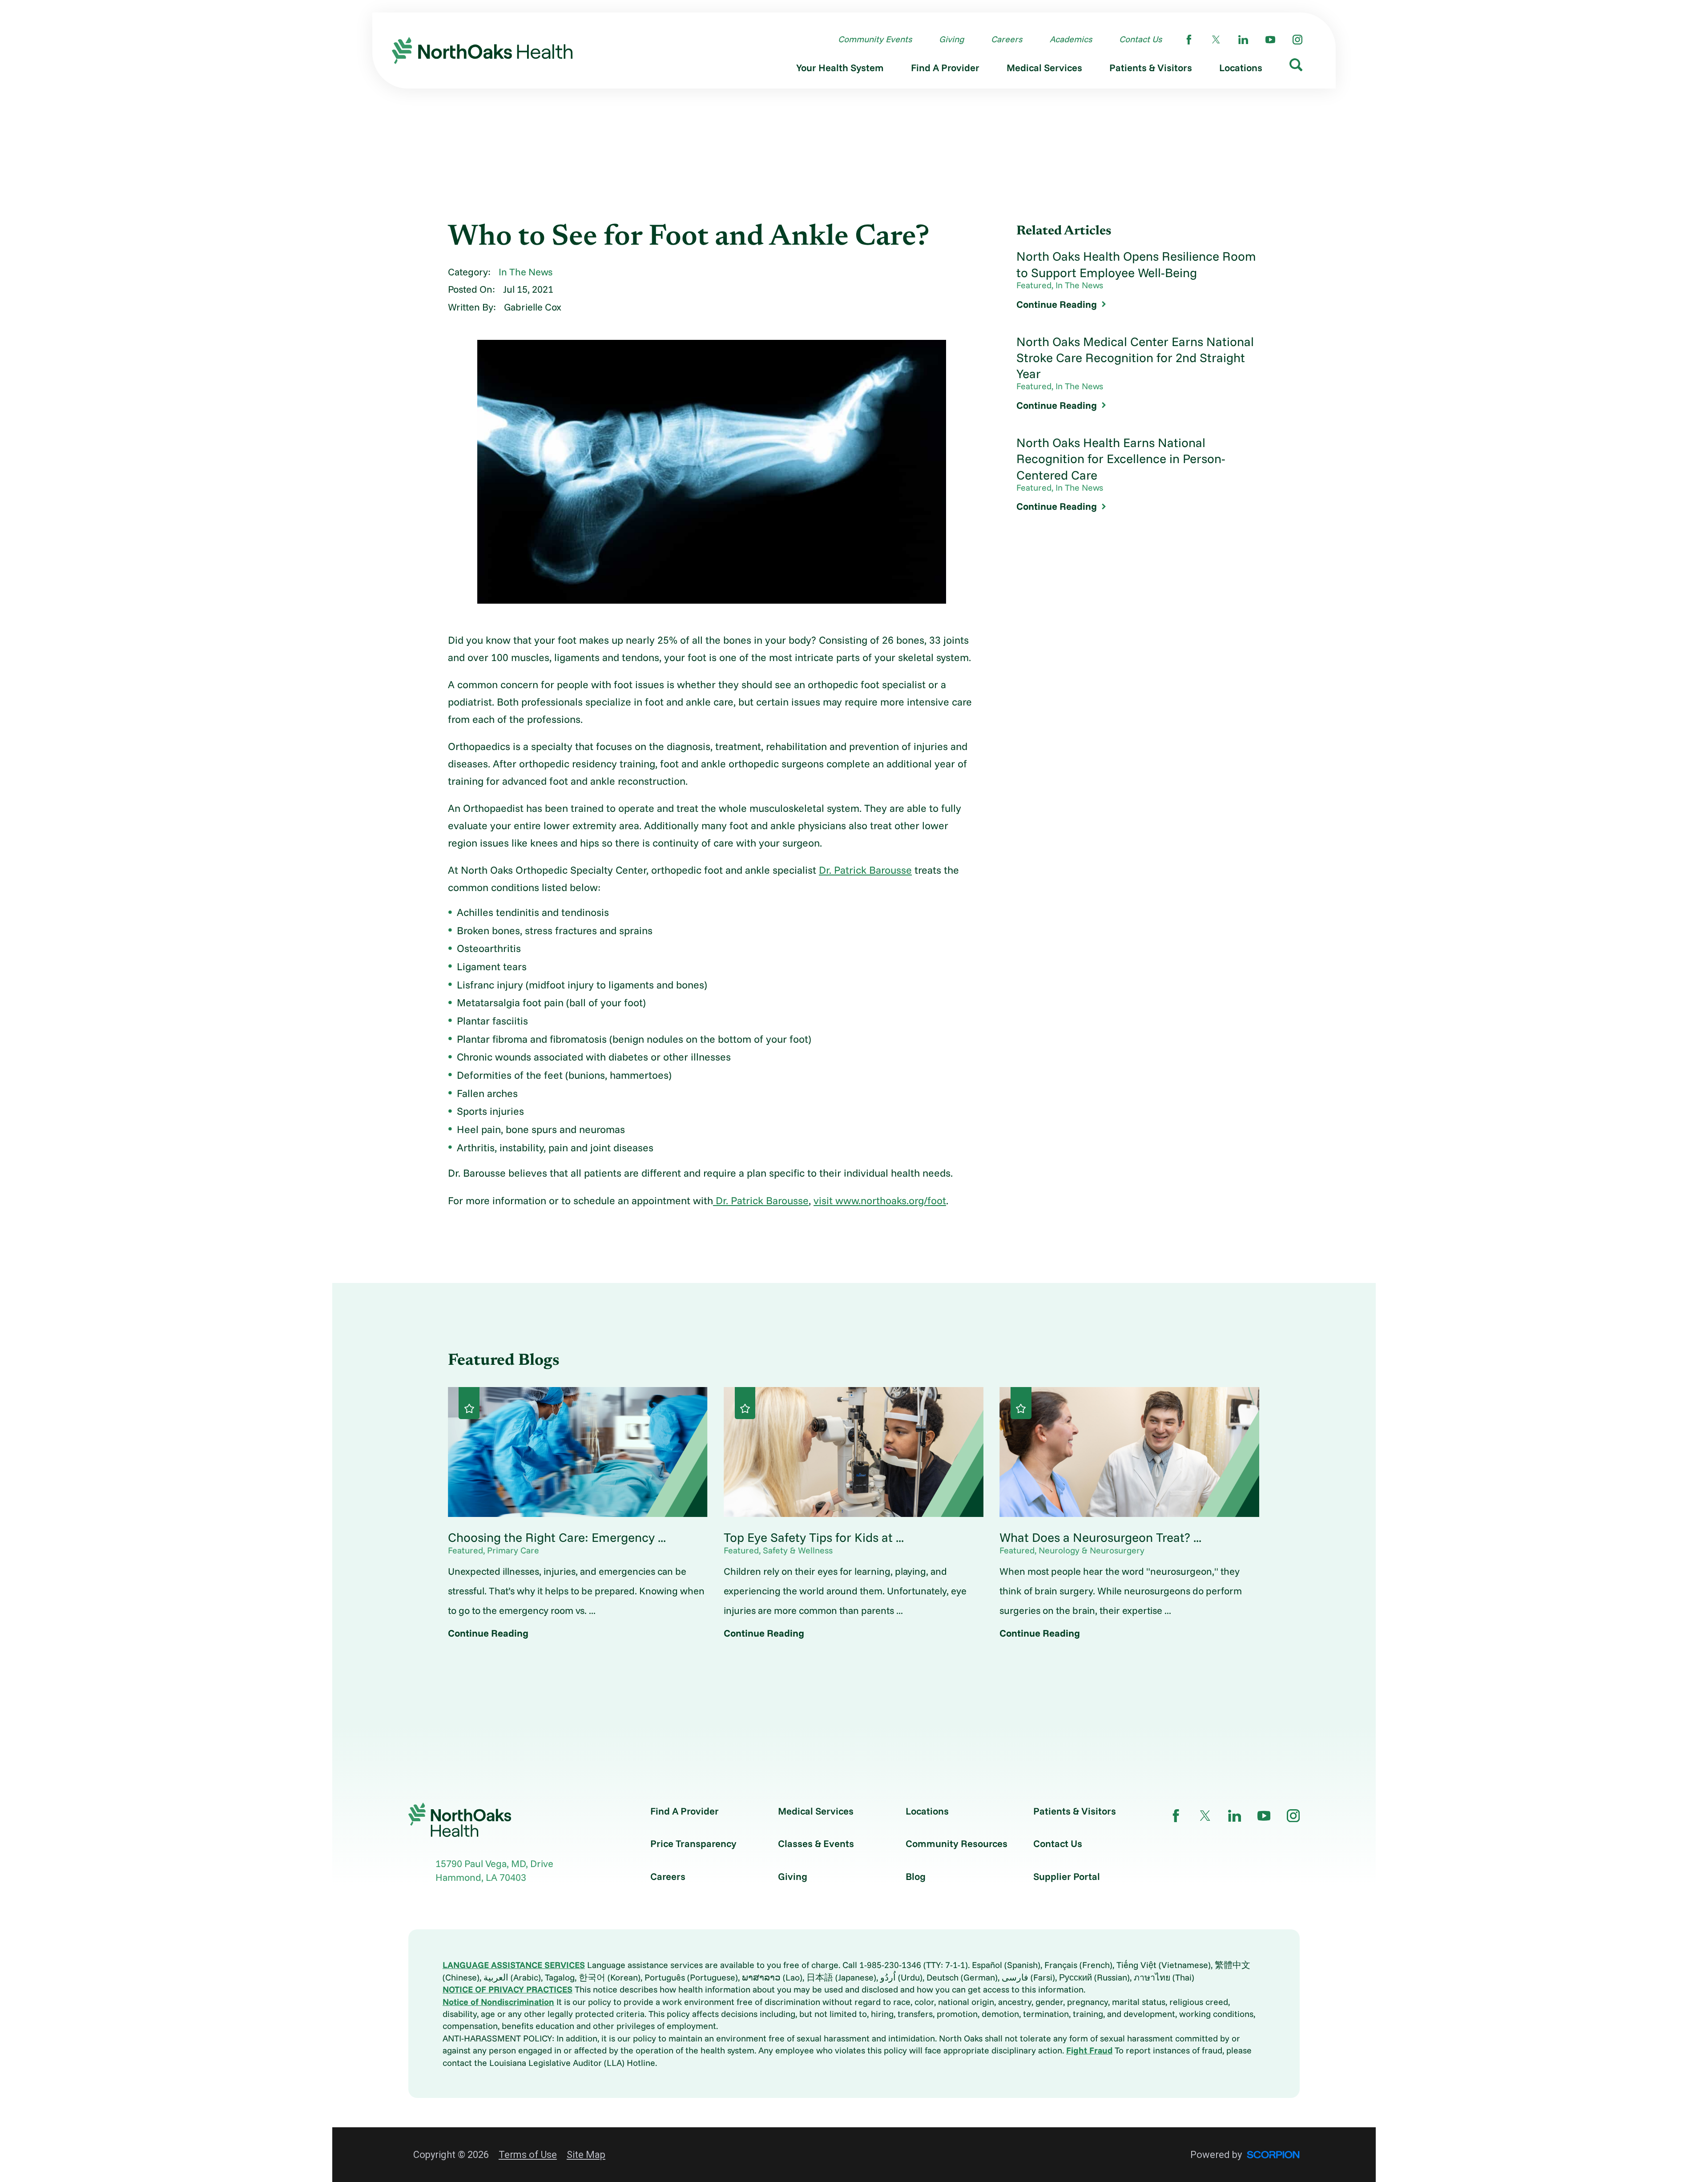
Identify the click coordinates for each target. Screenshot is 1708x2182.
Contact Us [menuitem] (1140, 39)
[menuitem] (840, 70)
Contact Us (1058, 1843)
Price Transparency (693, 1843)
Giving (793, 1876)
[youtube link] (1270, 40)
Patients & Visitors (1075, 1811)
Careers (668, 1876)
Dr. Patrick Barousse (865, 870)
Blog (916, 1876)
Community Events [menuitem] (875, 39)
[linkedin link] (1243, 40)
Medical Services (816, 1811)
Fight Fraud (1089, 2050)
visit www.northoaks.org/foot (880, 1200)
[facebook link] (1189, 40)
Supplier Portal (1067, 1876)
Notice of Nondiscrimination (498, 2002)
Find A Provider (685, 1811)
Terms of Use (528, 2155)
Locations (927, 1811)
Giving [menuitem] (951, 39)
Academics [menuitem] (1071, 39)
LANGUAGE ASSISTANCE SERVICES (514, 1965)
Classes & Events (816, 1843)
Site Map (586, 2155)
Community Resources (957, 1843)
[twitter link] (1216, 40)
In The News (526, 272)
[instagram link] (1297, 40)
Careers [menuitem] (1007, 39)
